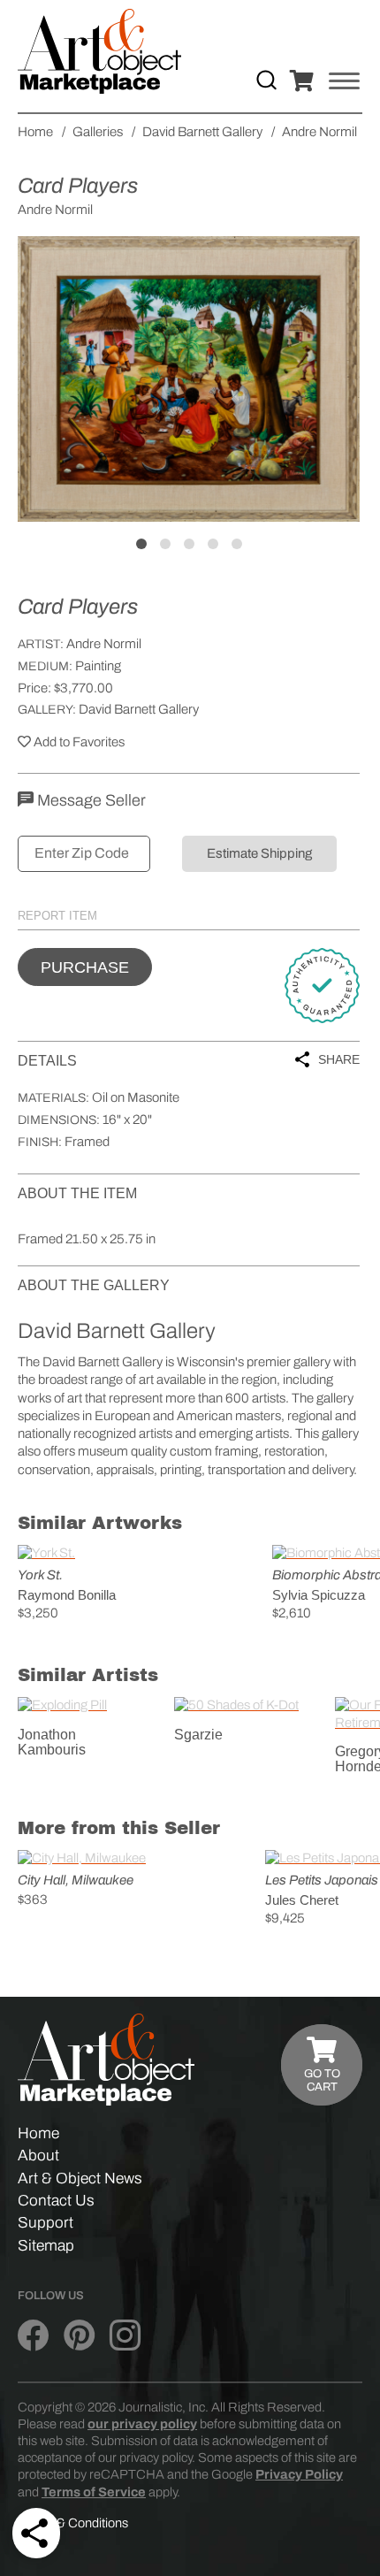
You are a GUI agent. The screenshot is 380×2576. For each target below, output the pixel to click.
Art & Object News (80, 2179)
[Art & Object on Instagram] (125, 2335)
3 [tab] (189, 544)
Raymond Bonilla (67, 1595)
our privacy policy (142, 2424)
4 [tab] (213, 544)
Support (46, 2223)
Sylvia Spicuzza (319, 1595)
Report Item (57, 916)
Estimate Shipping (259, 853)
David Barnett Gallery (139, 709)
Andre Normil (104, 644)
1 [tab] (141, 544)
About (38, 2156)
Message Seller (90, 800)
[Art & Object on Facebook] (33, 2335)
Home (38, 2133)
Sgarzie (198, 1735)
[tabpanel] (189, 379)
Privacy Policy (299, 2474)
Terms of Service (94, 2492)
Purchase (85, 967)
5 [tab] (237, 544)
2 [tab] (165, 544)
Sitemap (46, 2246)
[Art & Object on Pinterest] (79, 2335)
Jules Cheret (302, 1900)
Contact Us (56, 2201)
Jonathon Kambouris (52, 1743)
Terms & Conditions (73, 2523)
